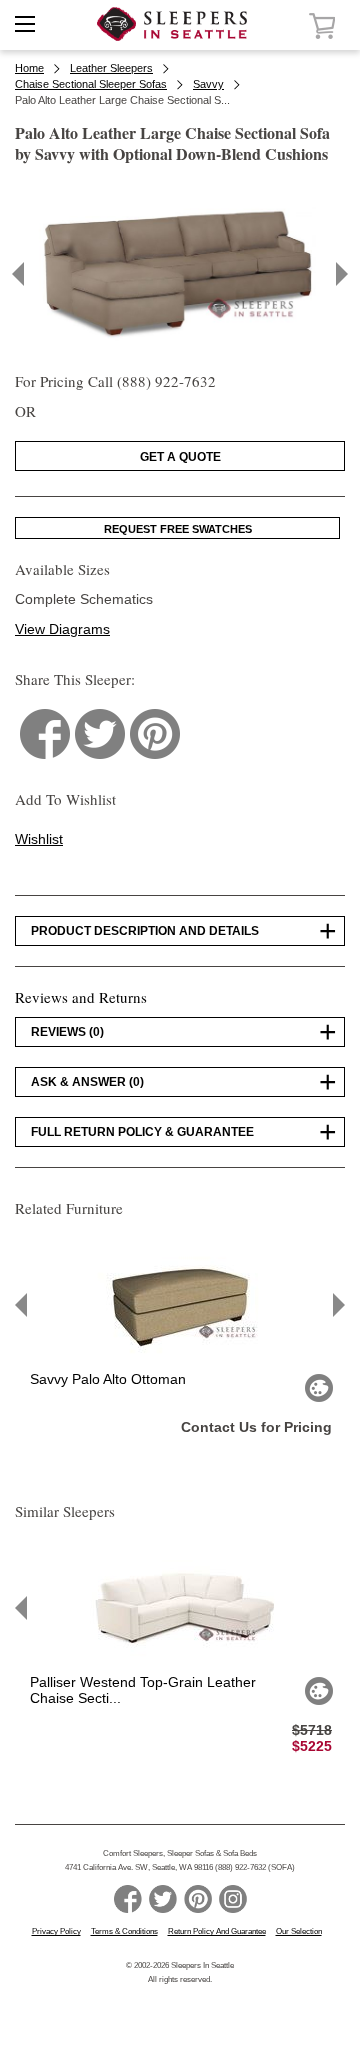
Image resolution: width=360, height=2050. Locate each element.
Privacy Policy (56, 1931)
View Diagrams (62, 629)
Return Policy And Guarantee (217, 1931)
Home (29, 68)
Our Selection (299, 1931)
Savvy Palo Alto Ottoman (108, 1379)
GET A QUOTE (180, 457)
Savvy (208, 84)
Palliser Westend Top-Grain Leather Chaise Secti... (143, 1690)
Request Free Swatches (178, 529)
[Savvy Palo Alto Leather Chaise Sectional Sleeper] (180, 349)
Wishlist (39, 839)
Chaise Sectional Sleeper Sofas (91, 84)
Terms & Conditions (124, 1931)
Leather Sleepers (111, 68)
